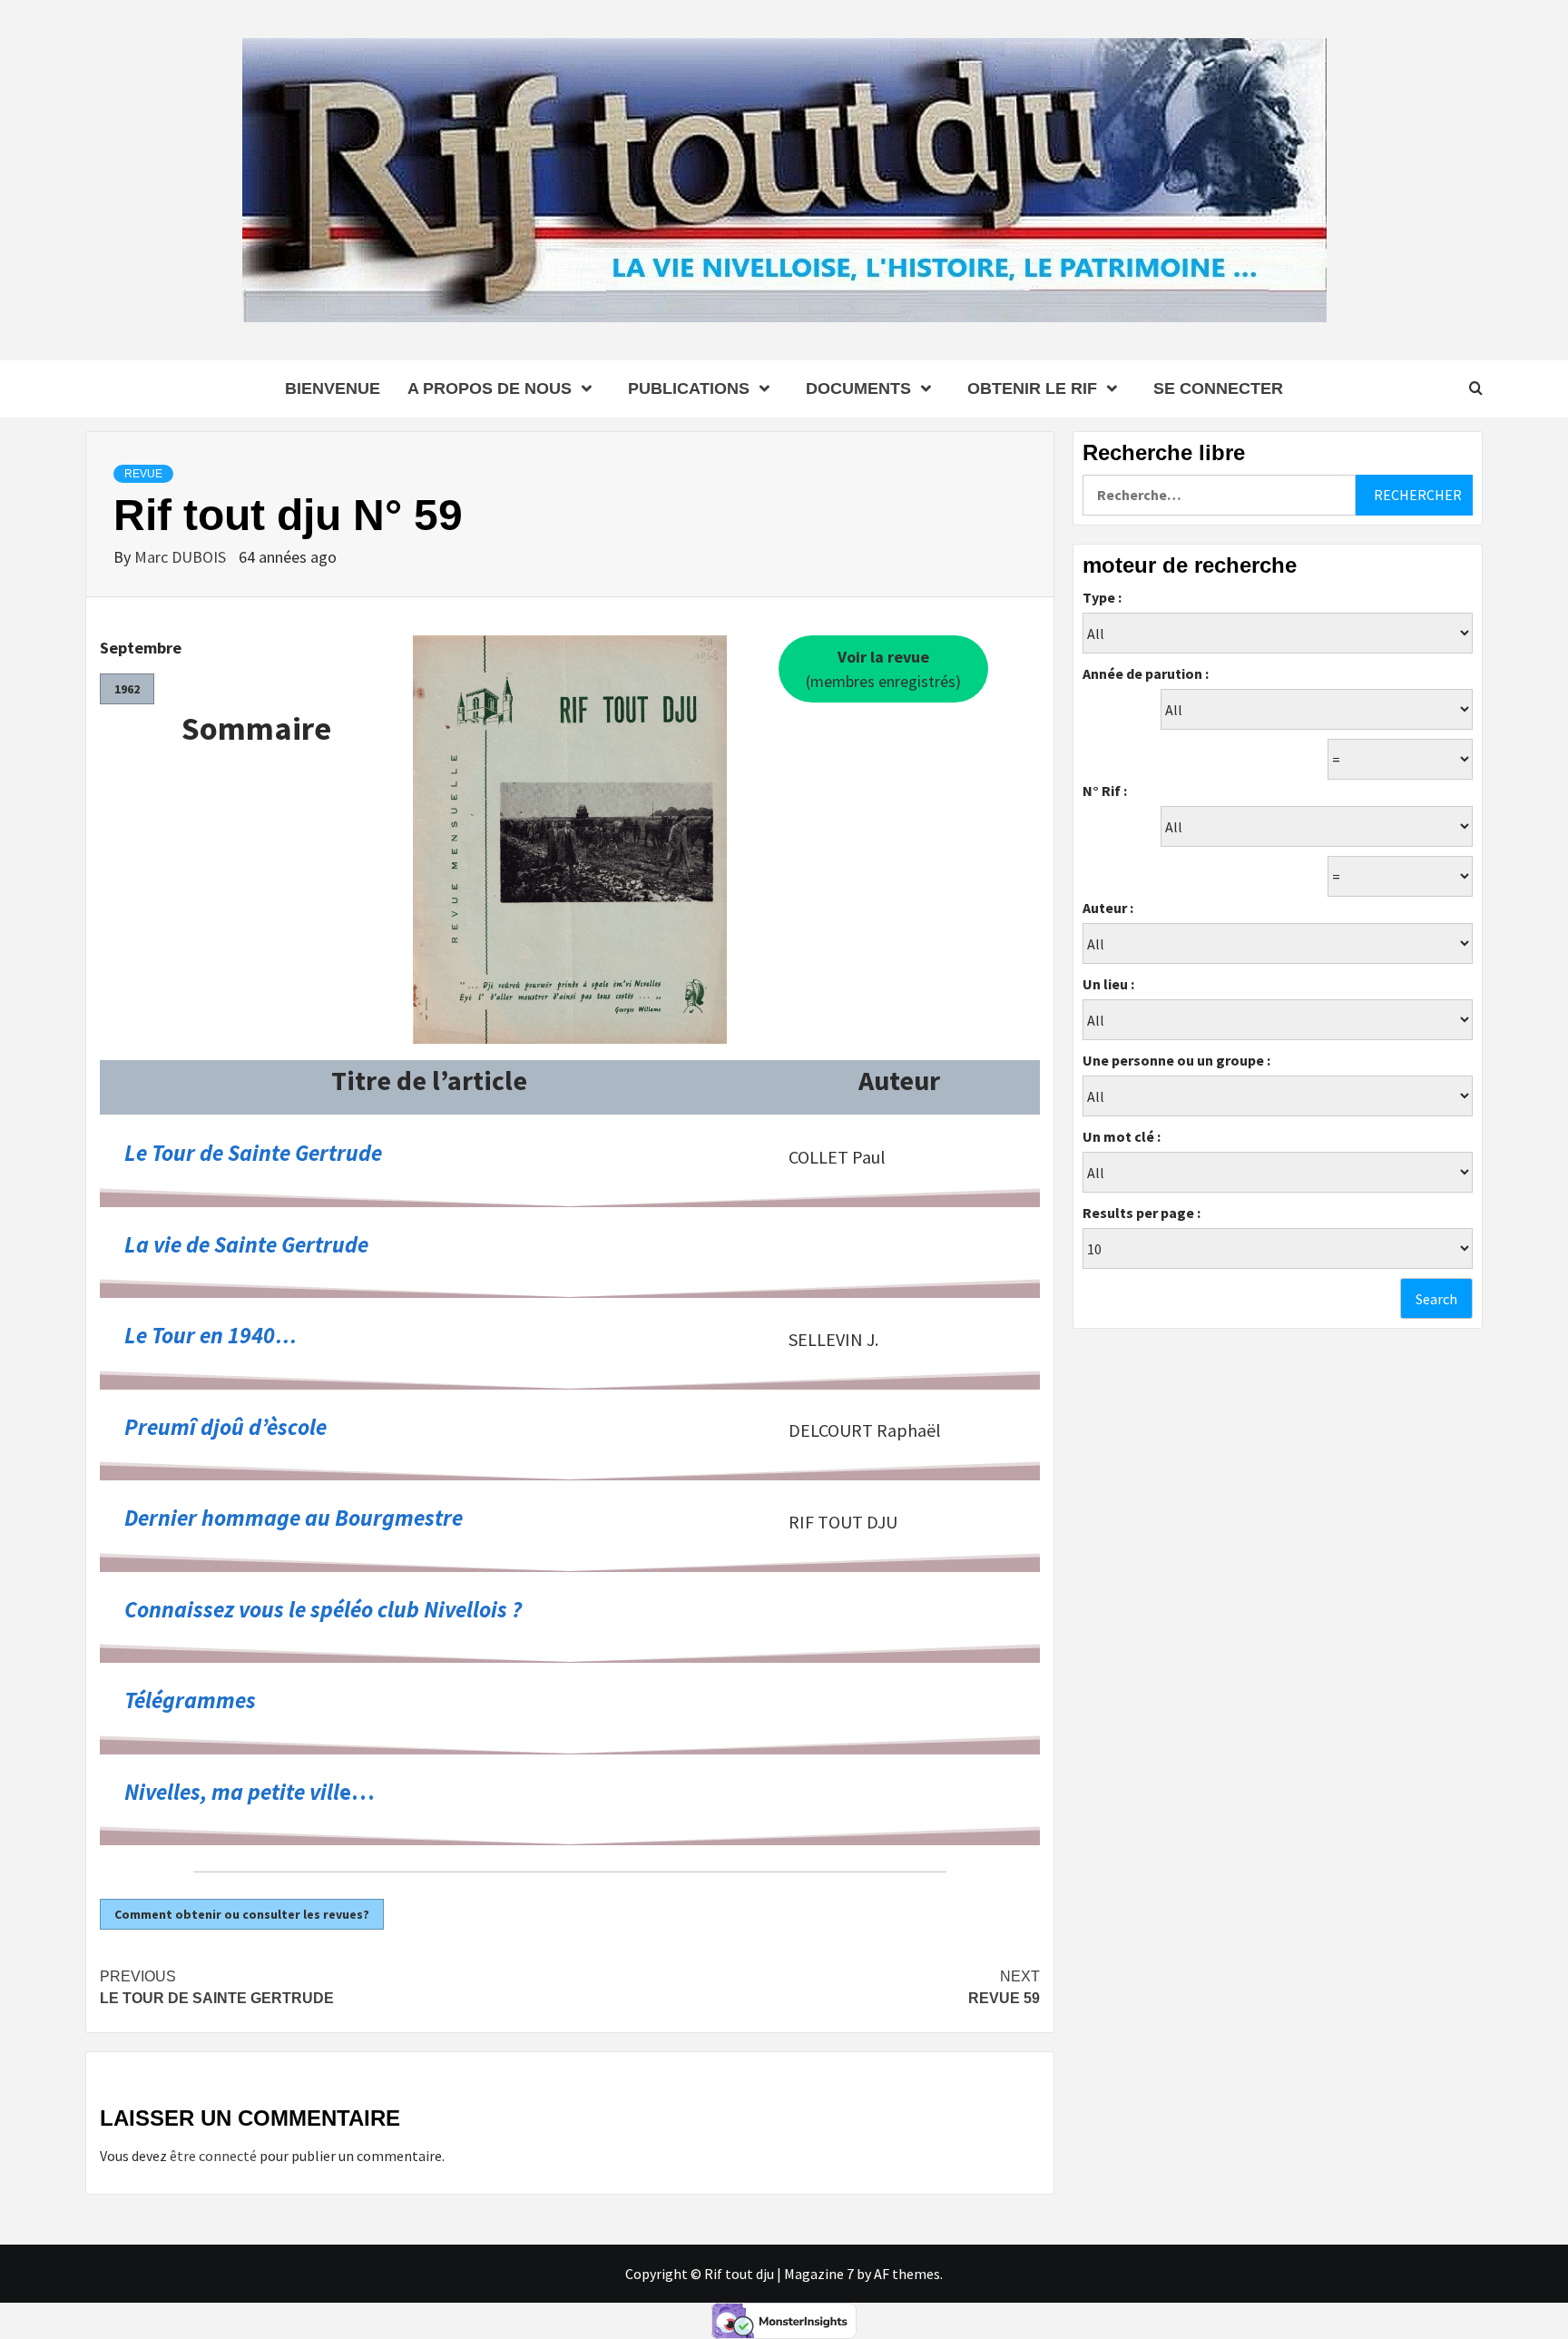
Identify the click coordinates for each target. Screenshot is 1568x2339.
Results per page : (1142, 1213)
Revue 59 (1004, 1987)
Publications (689, 388)
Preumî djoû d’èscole (225, 1427)
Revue (143, 474)
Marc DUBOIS (182, 557)
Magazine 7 (819, 2274)
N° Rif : (1105, 791)
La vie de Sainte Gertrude (246, 1244)
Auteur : (1108, 908)
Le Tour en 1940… (211, 1335)
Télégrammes (190, 1700)
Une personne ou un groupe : (1176, 1060)
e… (250, 1792)
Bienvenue (333, 388)
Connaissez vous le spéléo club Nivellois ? (323, 1609)
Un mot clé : (1122, 1136)
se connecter (1218, 388)
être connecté (213, 2156)
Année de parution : (1146, 673)
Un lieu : (1108, 984)
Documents (858, 388)
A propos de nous (490, 388)
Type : (1102, 597)
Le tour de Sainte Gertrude (217, 1987)
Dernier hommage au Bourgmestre (294, 1518)
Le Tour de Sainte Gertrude (253, 1153)
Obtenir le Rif (1032, 388)
